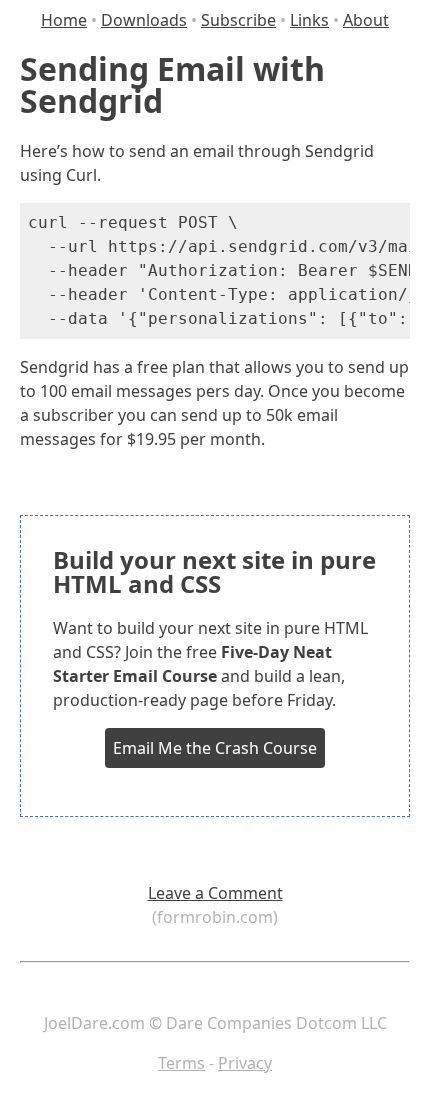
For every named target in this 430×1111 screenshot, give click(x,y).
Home (64, 20)
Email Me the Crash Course (215, 748)
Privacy (245, 1063)
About (366, 20)
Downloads (144, 20)
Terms (181, 1063)
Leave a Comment (215, 893)
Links (309, 20)
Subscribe (238, 20)
